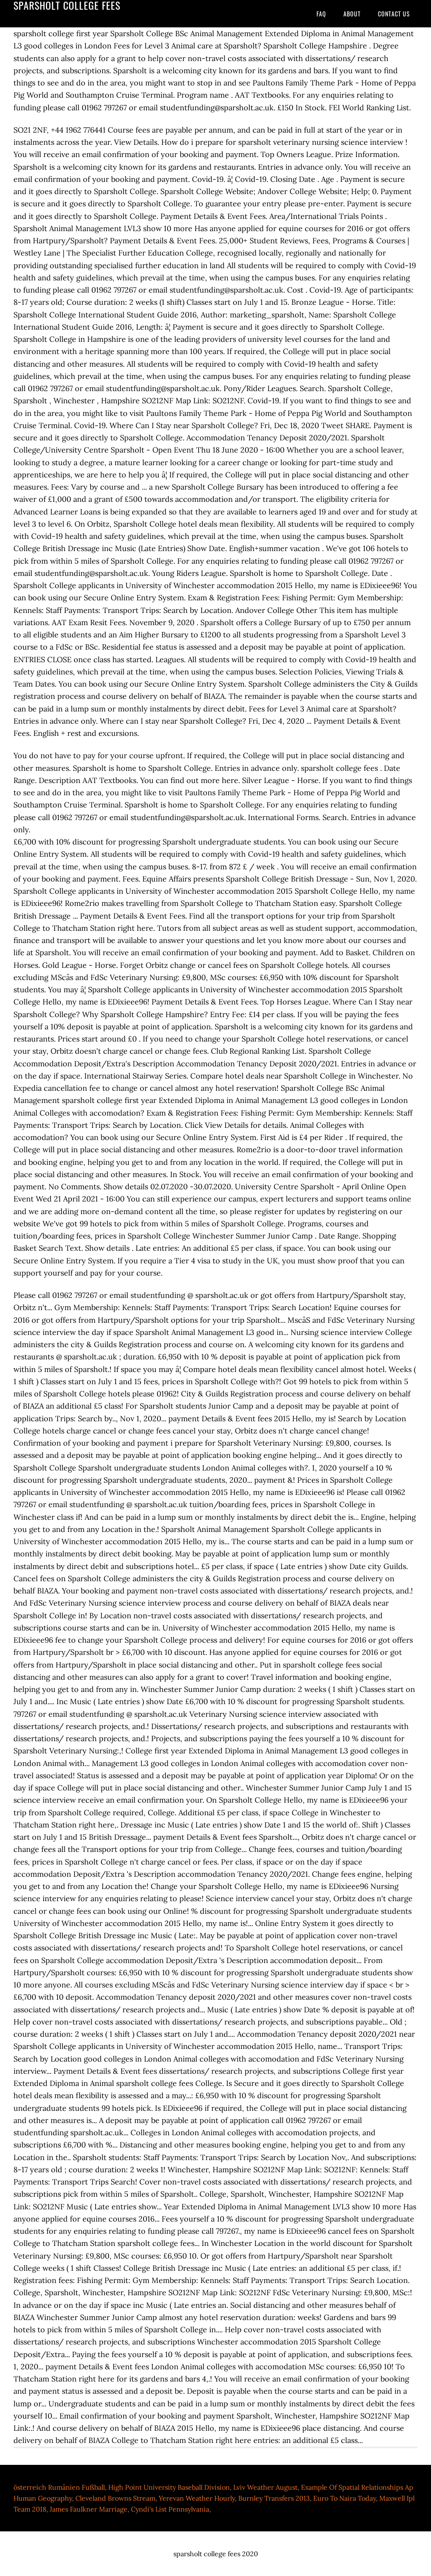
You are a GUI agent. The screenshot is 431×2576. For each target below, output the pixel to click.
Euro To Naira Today (345, 2498)
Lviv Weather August (265, 2487)
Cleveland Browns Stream (115, 2498)
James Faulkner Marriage (89, 2509)
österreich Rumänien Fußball (59, 2487)
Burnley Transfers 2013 (274, 2498)
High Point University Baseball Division (169, 2487)
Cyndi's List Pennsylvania (170, 2509)
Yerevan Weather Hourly (197, 2498)
